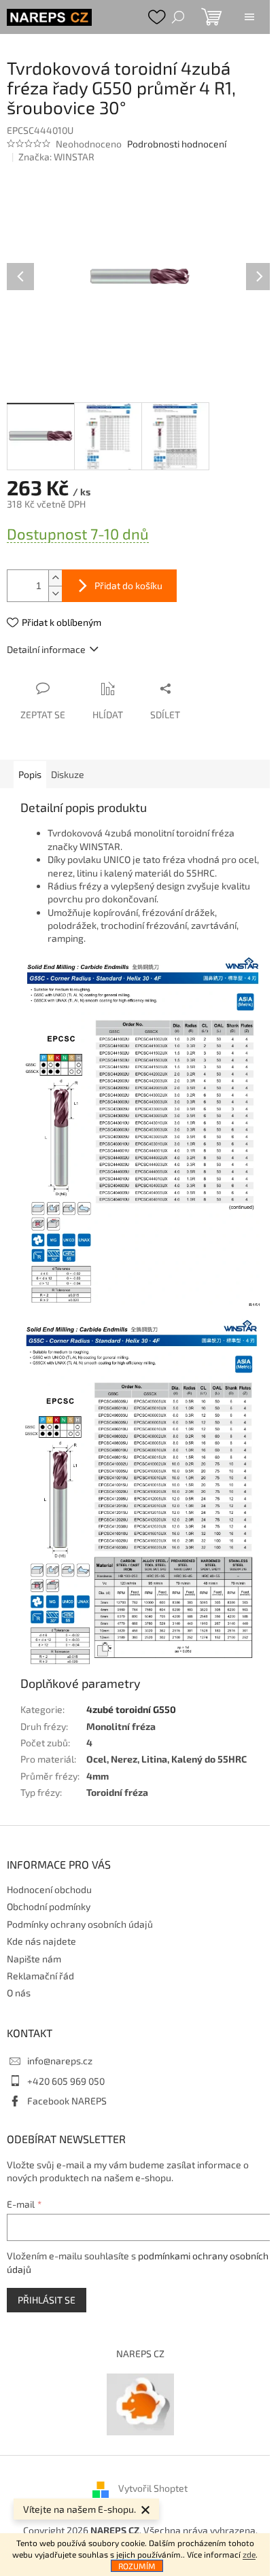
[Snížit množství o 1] (55, 594)
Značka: (56, 157)
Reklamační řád (40, 1976)
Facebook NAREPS (67, 2101)
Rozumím (137, 2566)
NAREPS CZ (140, 2353)
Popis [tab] (30, 774)
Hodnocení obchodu (49, 1889)
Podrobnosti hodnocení (177, 144)
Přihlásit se (47, 2300)
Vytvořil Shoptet (153, 2488)
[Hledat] (178, 17)
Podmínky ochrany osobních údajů (80, 1924)
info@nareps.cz (60, 2061)
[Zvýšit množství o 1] (55, 578)
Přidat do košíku (128, 585)
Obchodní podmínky (49, 1906)
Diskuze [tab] (68, 774)
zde (249, 2554)
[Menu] (249, 17)
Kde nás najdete (41, 1941)
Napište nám (34, 1959)
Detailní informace (46, 649)
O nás (19, 1993)
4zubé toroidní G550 (131, 1709)
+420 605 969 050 (66, 2081)
